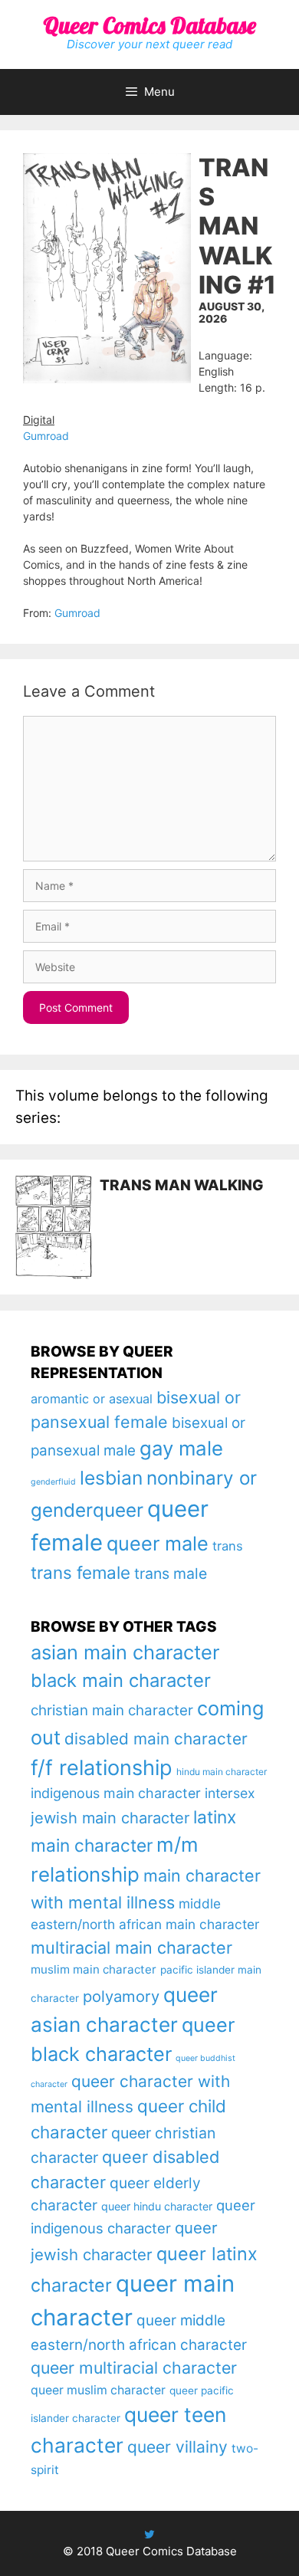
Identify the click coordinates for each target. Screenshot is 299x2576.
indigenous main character (116, 1793)
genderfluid (53, 1482)
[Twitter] (149, 2534)
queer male (158, 1543)
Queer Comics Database (149, 25)
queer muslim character (98, 2390)
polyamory (121, 1996)
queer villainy (177, 2447)
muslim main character (94, 1969)
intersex (230, 1793)
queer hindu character (157, 2206)
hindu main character (222, 1772)
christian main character (112, 1710)
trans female (80, 1572)
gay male (181, 1448)
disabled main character (156, 1739)
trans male (171, 1573)
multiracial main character (131, 1948)
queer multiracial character (134, 2368)
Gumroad (46, 436)
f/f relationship (102, 1768)
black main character (121, 1680)
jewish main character (110, 1818)
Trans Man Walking (182, 1185)
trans (228, 1546)
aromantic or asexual (92, 1399)
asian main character (125, 1652)
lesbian (111, 1478)
